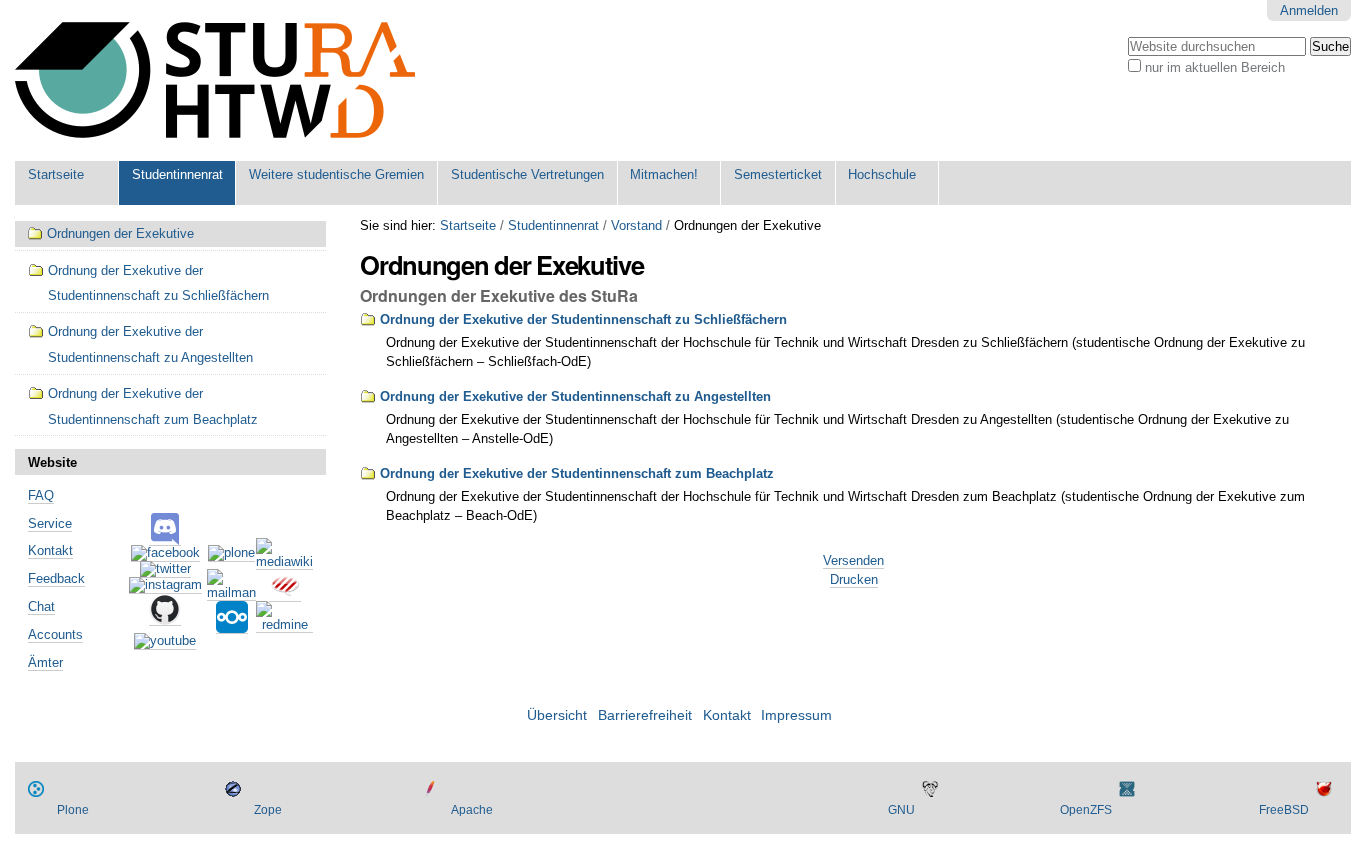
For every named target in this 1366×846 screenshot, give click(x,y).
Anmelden (1309, 10)
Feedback (56, 578)
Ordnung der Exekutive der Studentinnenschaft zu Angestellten (575, 396)
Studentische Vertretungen (527, 174)
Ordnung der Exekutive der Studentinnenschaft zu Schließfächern (583, 319)
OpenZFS (1086, 810)
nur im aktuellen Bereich (1215, 67)
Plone (73, 810)
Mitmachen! (664, 174)
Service (50, 523)
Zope (268, 810)
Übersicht (557, 715)
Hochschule (882, 174)
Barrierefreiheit (645, 715)
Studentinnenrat (177, 174)
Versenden (853, 560)
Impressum (796, 715)
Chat (41, 606)
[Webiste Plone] (231, 554)
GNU (901, 810)
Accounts (55, 634)
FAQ (41, 495)
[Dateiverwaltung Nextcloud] (232, 626)
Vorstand (636, 225)
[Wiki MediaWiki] (284, 562)
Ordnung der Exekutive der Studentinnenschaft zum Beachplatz (577, 473)
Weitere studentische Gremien (336, 174)
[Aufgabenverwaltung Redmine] (284, 625)
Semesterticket (778, 174)
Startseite (56, 174)
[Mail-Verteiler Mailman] (231, 593)
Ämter (45, 662)
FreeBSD (1284, 810)
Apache (472, 810)
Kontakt (50, 550)
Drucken (854, 579)
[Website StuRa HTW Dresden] (215, 80)
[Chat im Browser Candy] (285, 594)
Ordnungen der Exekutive (120, 233)
